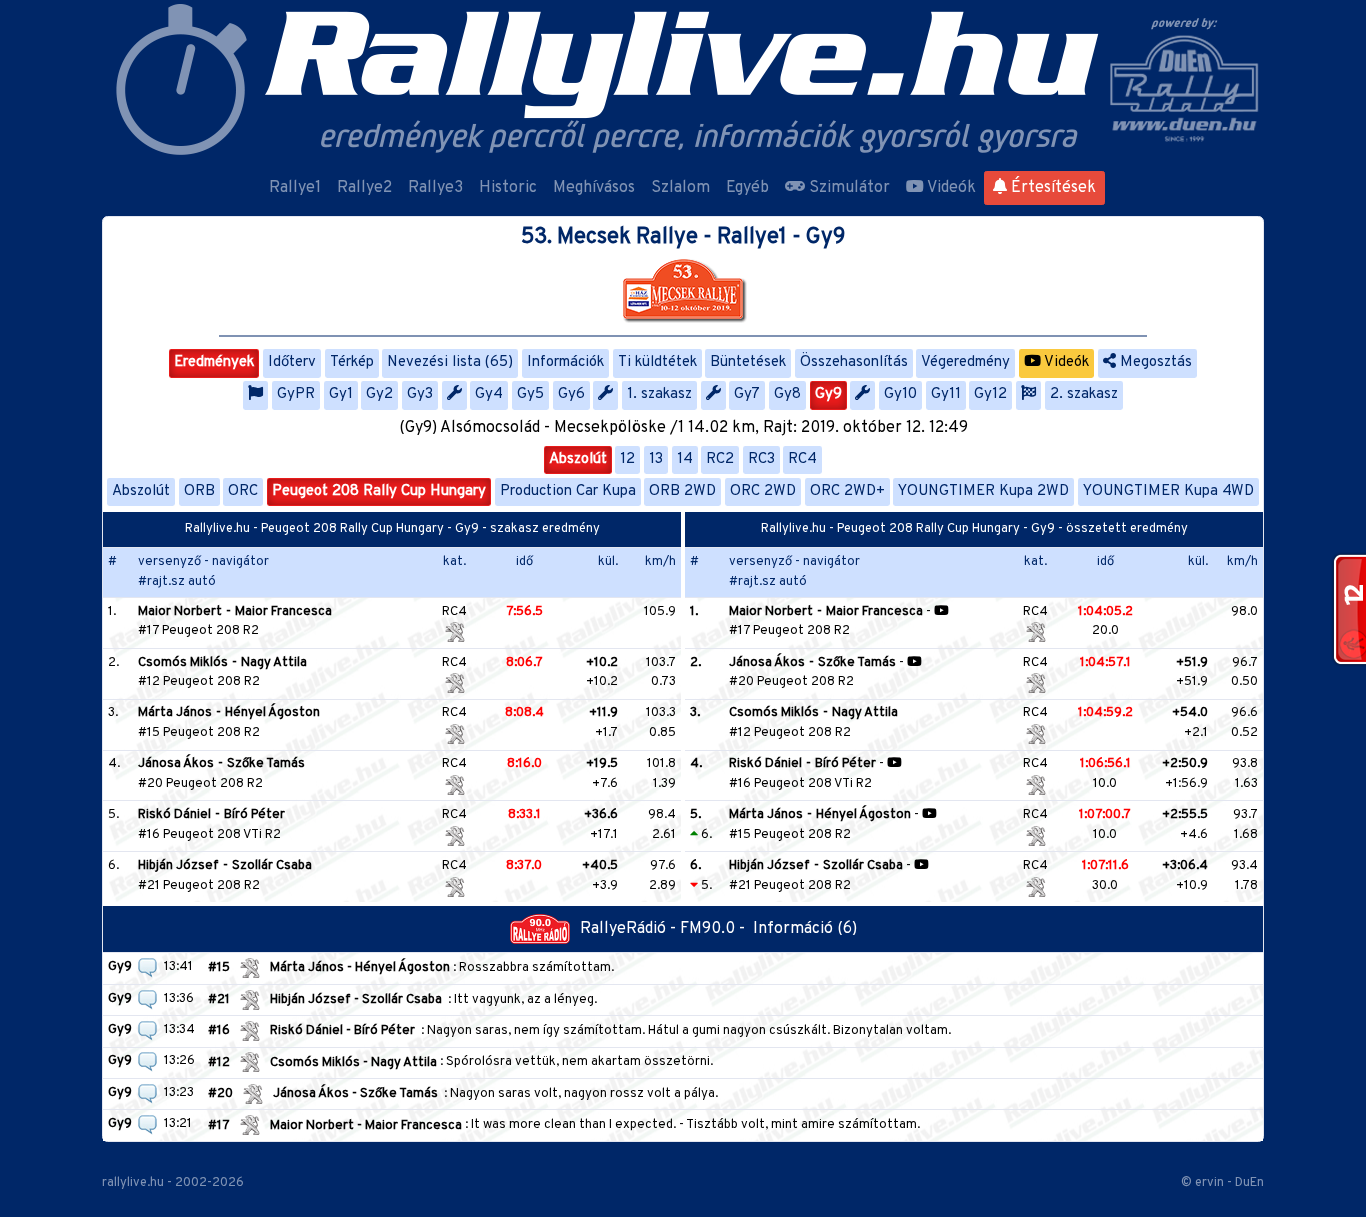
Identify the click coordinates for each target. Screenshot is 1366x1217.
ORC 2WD (763, 491)
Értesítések (1051, 188)
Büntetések (748, 362)
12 (627, 459)
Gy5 (530, 394)
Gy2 (379, 394)
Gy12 (990, 394)
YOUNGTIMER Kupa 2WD (983, 491)
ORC (243, 491)
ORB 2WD (682, 491)
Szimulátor (847, 188)
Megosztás (1154, 362)
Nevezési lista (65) (450, 362)
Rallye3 (435, 188)
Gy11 (946, 394)
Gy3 (420, 394)
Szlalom (680, 188)
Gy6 (571, 394)
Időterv (292, 362)
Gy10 (900, 394)
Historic (508, 188)
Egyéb (747, 188)
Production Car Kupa (568, 491)
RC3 (761, 459)
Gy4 (489, 394)
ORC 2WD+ (847, 491)
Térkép (352, 362)
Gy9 (828, 394)
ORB (199, 491)
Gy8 (787, 394)
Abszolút (578, 459)
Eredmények (214, 362)
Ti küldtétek (657, 362)
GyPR (296, 394)
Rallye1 (295, 188)
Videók (950, 188)
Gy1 (341, 394)
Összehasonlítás (854, 362)
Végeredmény (965, 362)
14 (685, 459)
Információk (565, 362)
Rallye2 (364, 188)
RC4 (802, 459)
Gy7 (747, 394)
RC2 (720, 459)
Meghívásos (594, 188)
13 (656, 459)
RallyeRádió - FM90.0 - (666, 929)
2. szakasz (1084, 394)
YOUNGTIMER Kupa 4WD (1168, 491)
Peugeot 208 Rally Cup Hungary (379, 491)
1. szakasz (659, 394)
